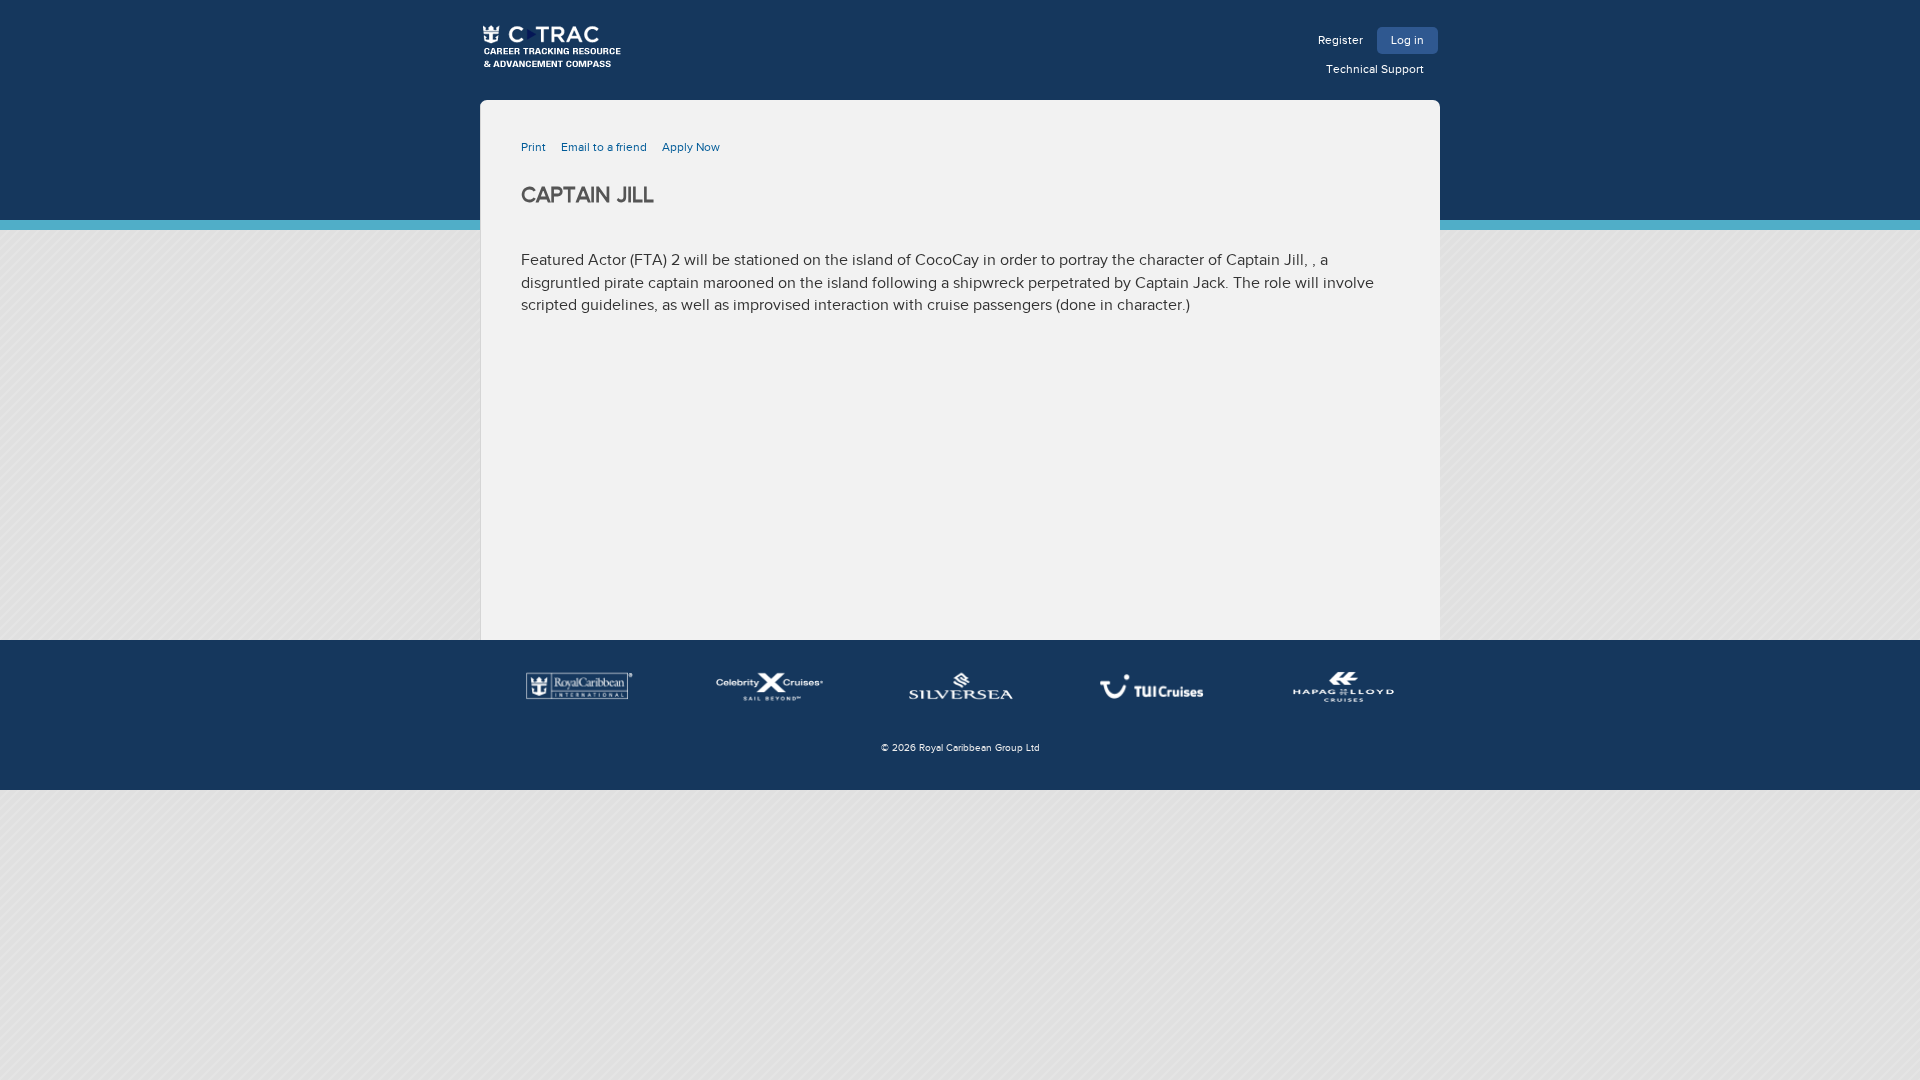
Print (533, 147)
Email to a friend (604, 147)
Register (1340, 40)
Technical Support (1375, 69)
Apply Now (691, 147)
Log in (1407, 40)
